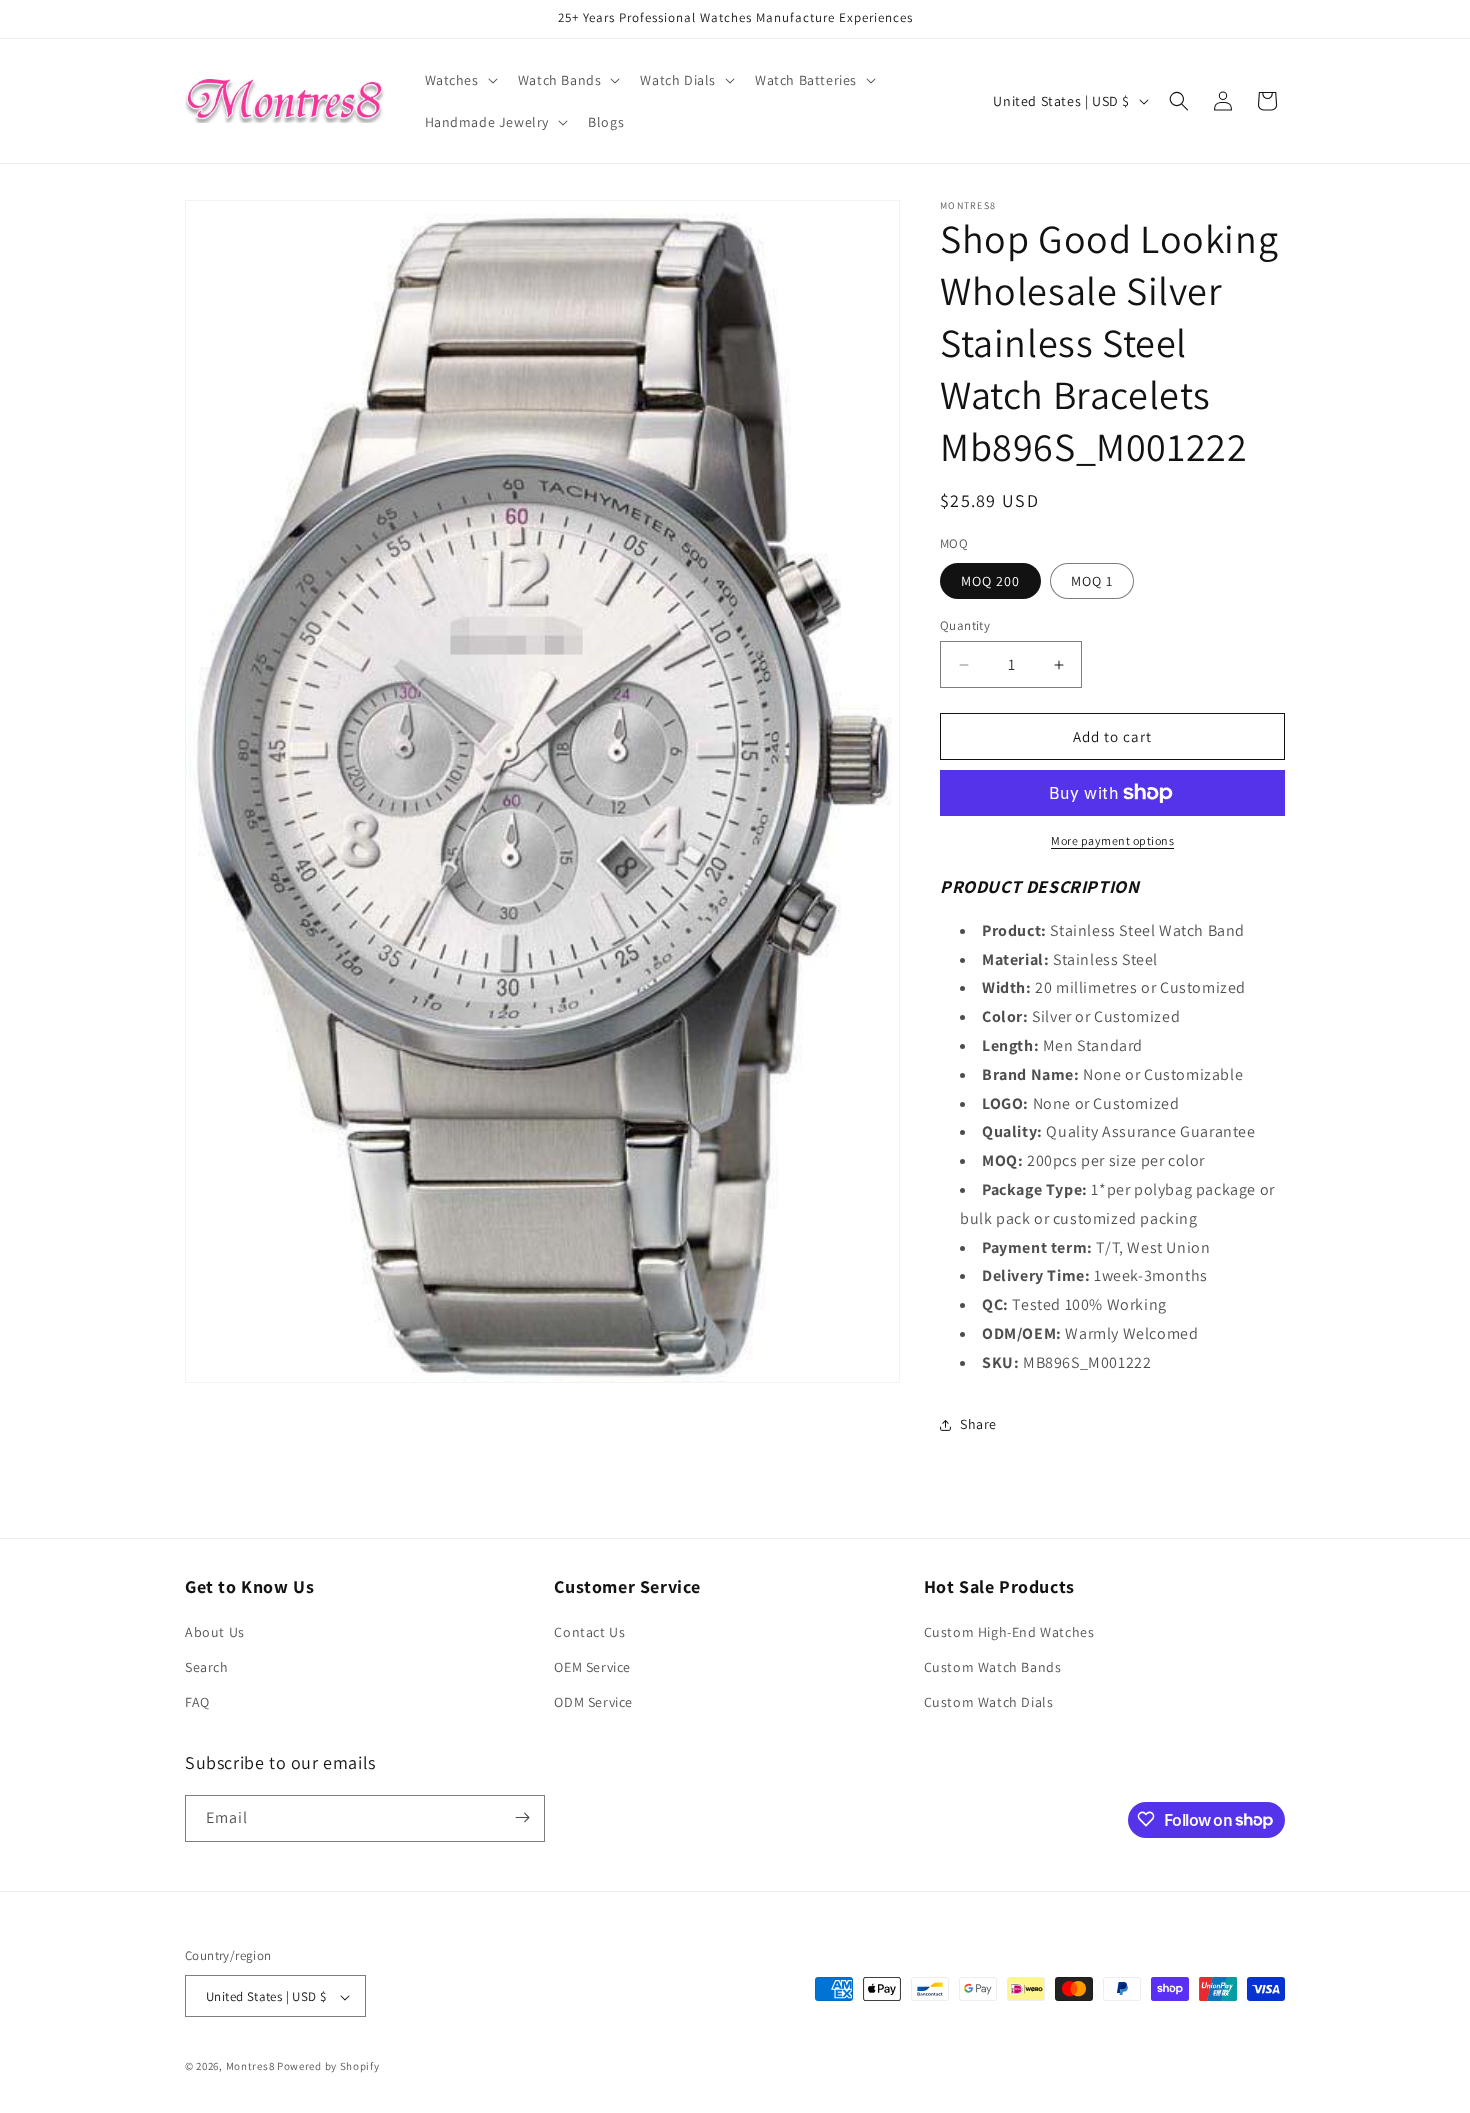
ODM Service (593, 1703)
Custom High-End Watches (1009, 1632)
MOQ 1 (1092, 581)
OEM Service (592, 1667)
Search (207, 1667)
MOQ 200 (990, 581)
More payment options (1112, 840)
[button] (459, 80)
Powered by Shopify (328, 2067)
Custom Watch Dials (989, 1703)
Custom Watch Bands (993, 1667)
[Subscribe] (522, 1817)
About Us (215, 1632)
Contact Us (589, 1632)
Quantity (965, 625)
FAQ (197, 1703)
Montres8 (250, 2067)
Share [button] (978, 1424)
